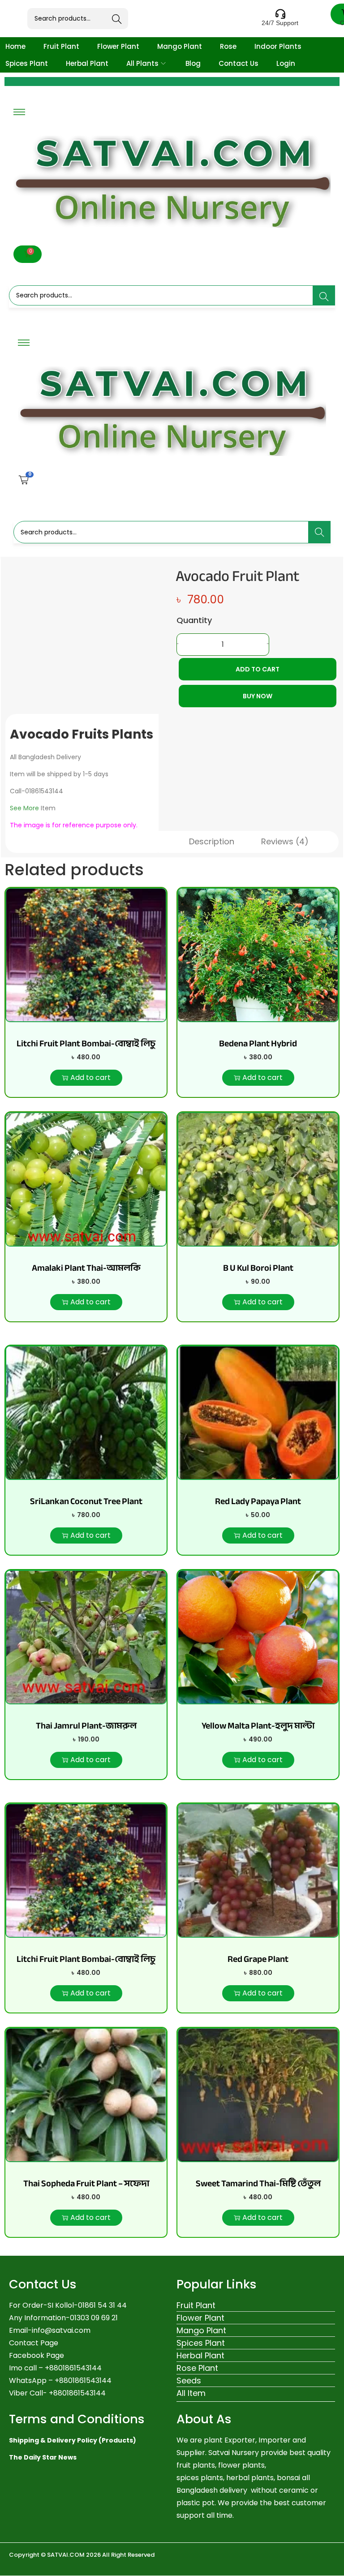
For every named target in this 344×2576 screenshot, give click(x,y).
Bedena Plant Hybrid (258, 1043)
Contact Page (34, 2343)
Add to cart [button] (90, 1077)
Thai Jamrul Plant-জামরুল (86, 1726)
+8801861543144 (83, 2380)
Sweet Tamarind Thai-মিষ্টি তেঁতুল (258, 2183)
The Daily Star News (43, 2457)
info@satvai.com (61, 2330)
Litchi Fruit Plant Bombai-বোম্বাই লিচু (86, 1043)
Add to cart (258, 669)
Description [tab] (212, 841)
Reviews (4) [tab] (285, 841)
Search (117, 19)
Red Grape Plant (258, 1959)
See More (24, 808)
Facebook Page (37, 2355)
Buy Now (258, 696)
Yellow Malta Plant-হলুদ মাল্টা (258, 1726)
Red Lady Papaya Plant (258, 1501)
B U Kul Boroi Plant (258, 1268)
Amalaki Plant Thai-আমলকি (86, 1268)
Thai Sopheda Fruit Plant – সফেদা (86, 2183)
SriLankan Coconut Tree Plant (86, 1501)
